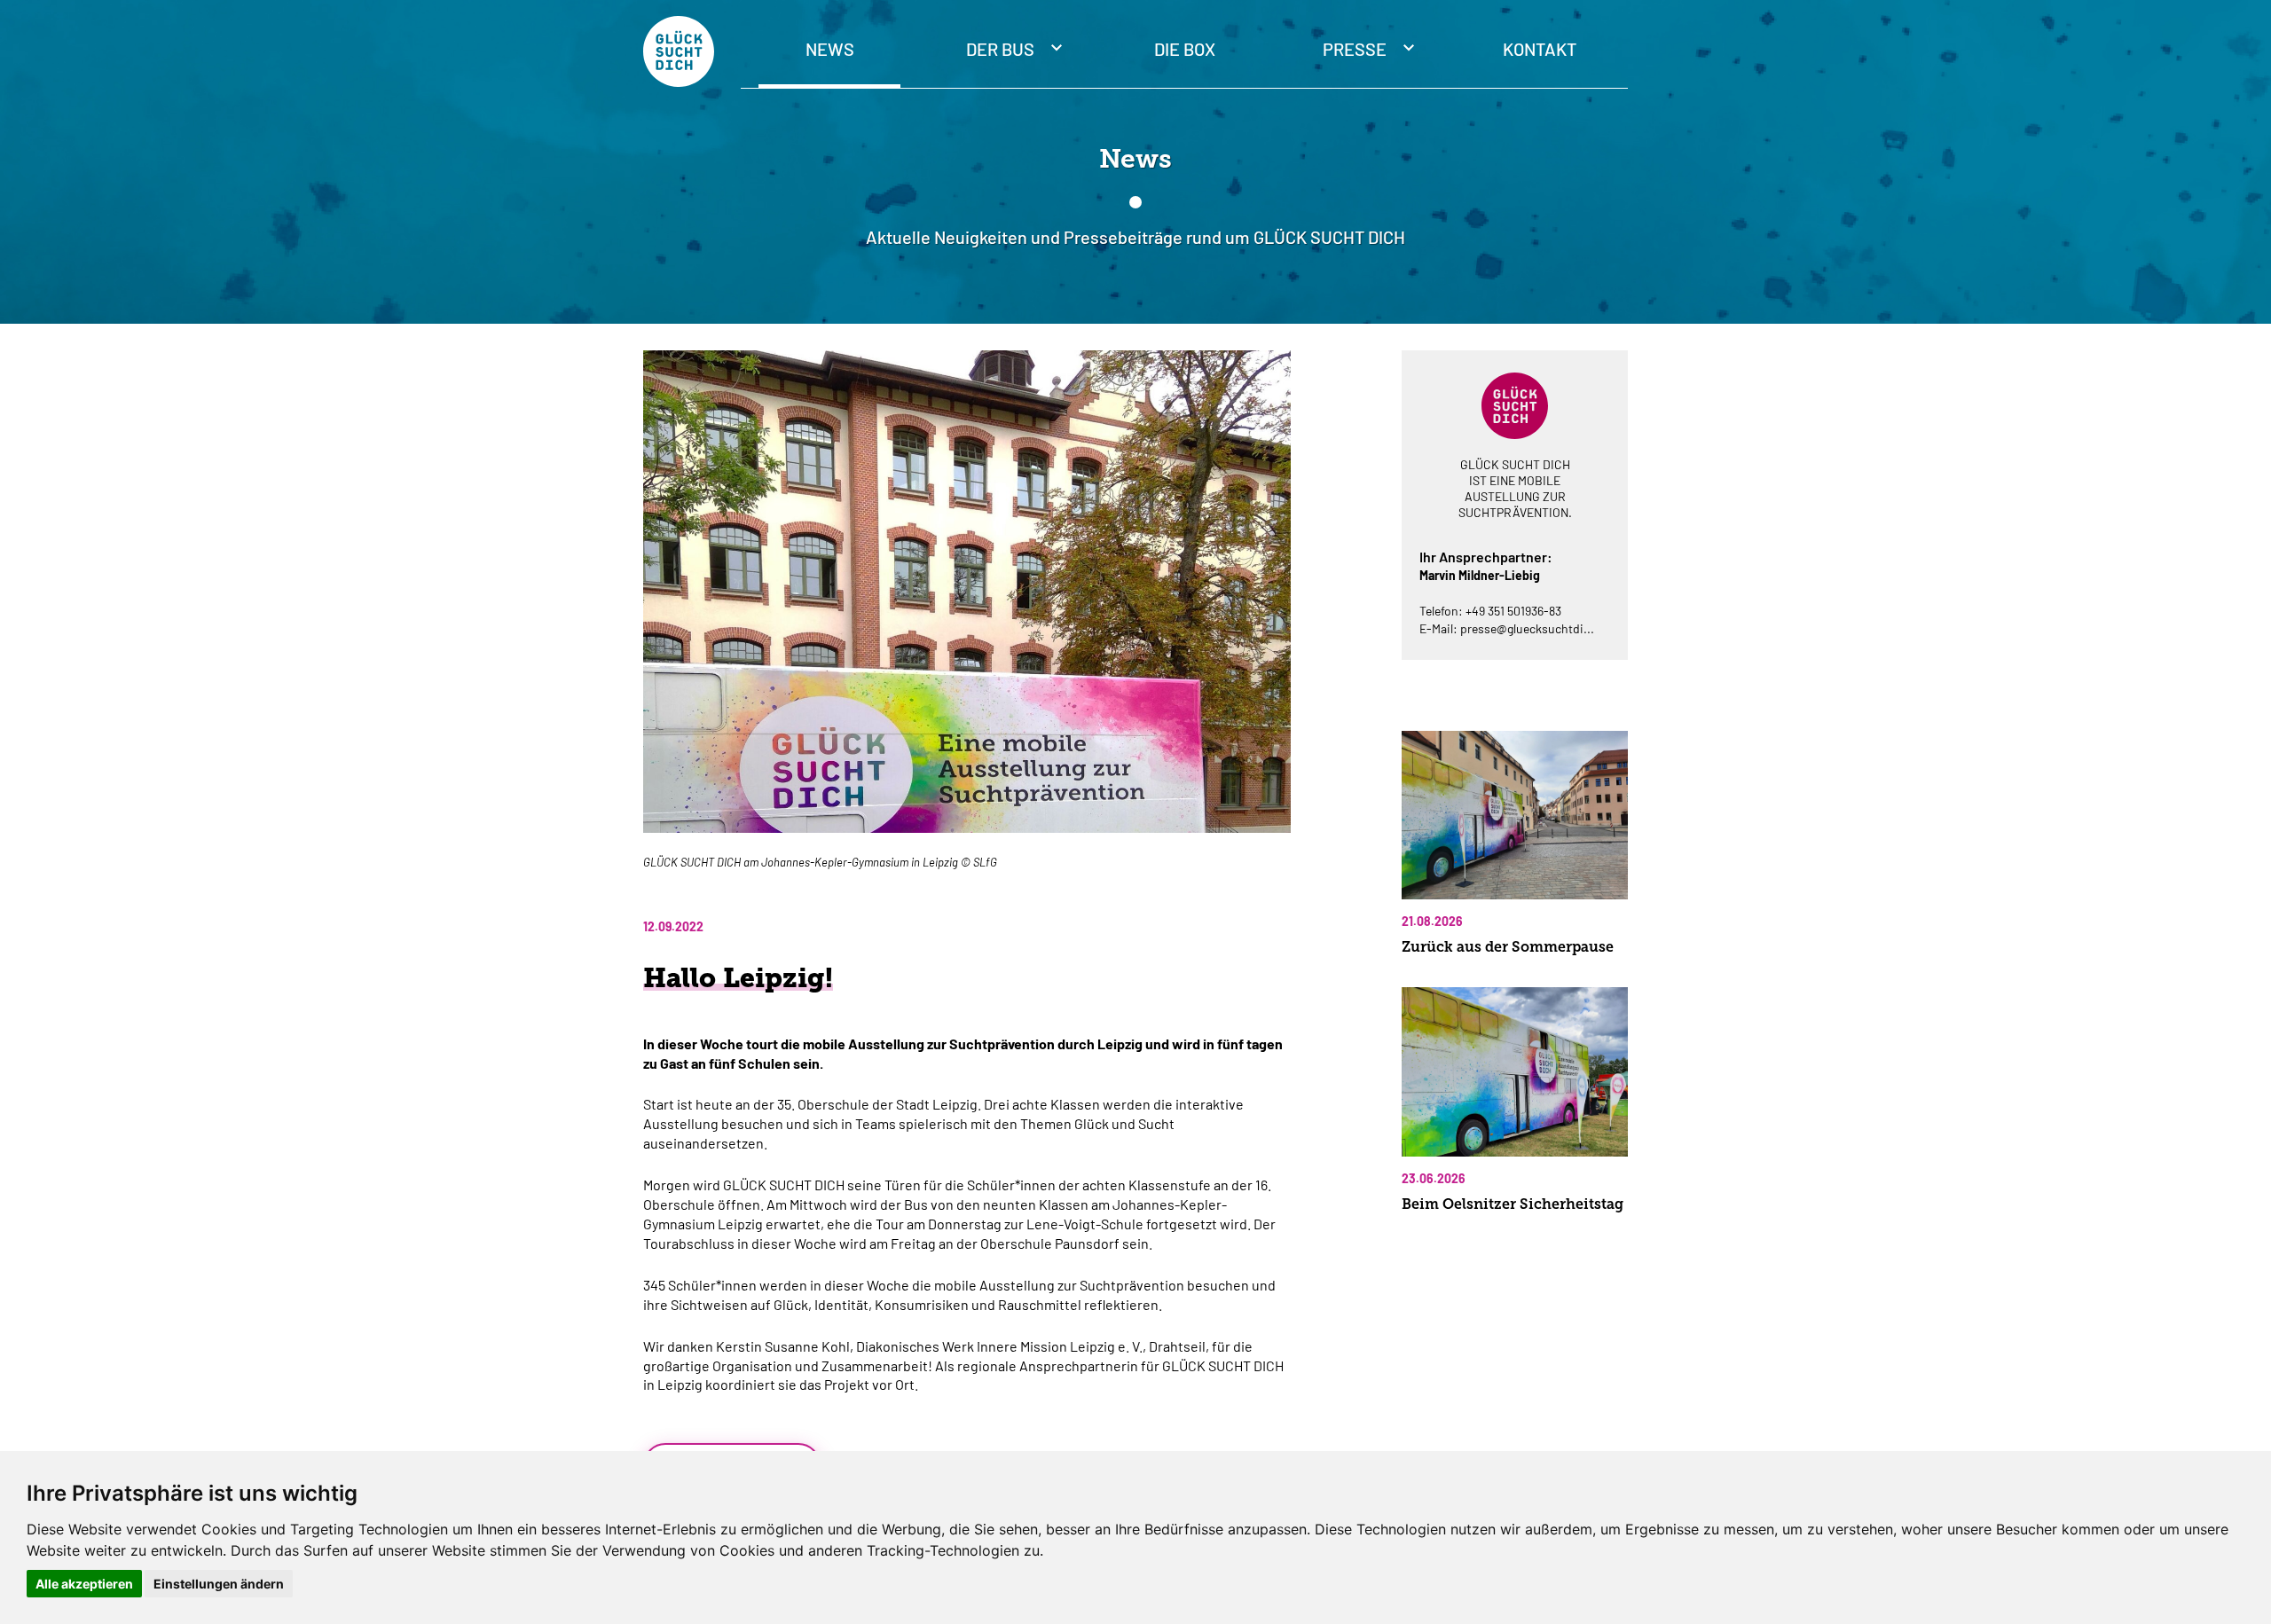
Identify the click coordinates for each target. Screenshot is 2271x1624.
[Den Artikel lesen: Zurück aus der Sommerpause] (1515, 815)
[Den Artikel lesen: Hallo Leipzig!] (967, 601)
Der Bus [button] (1002, 49)
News (830, 49)
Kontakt (1540, 49)
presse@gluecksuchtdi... (1527, 628)
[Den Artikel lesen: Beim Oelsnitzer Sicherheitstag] (1515, 1071)
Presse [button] (1356, 49)
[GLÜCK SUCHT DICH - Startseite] (679, 51)
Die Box (1185, 49)
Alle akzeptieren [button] (84, 1584)
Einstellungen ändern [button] (219, 1584)
